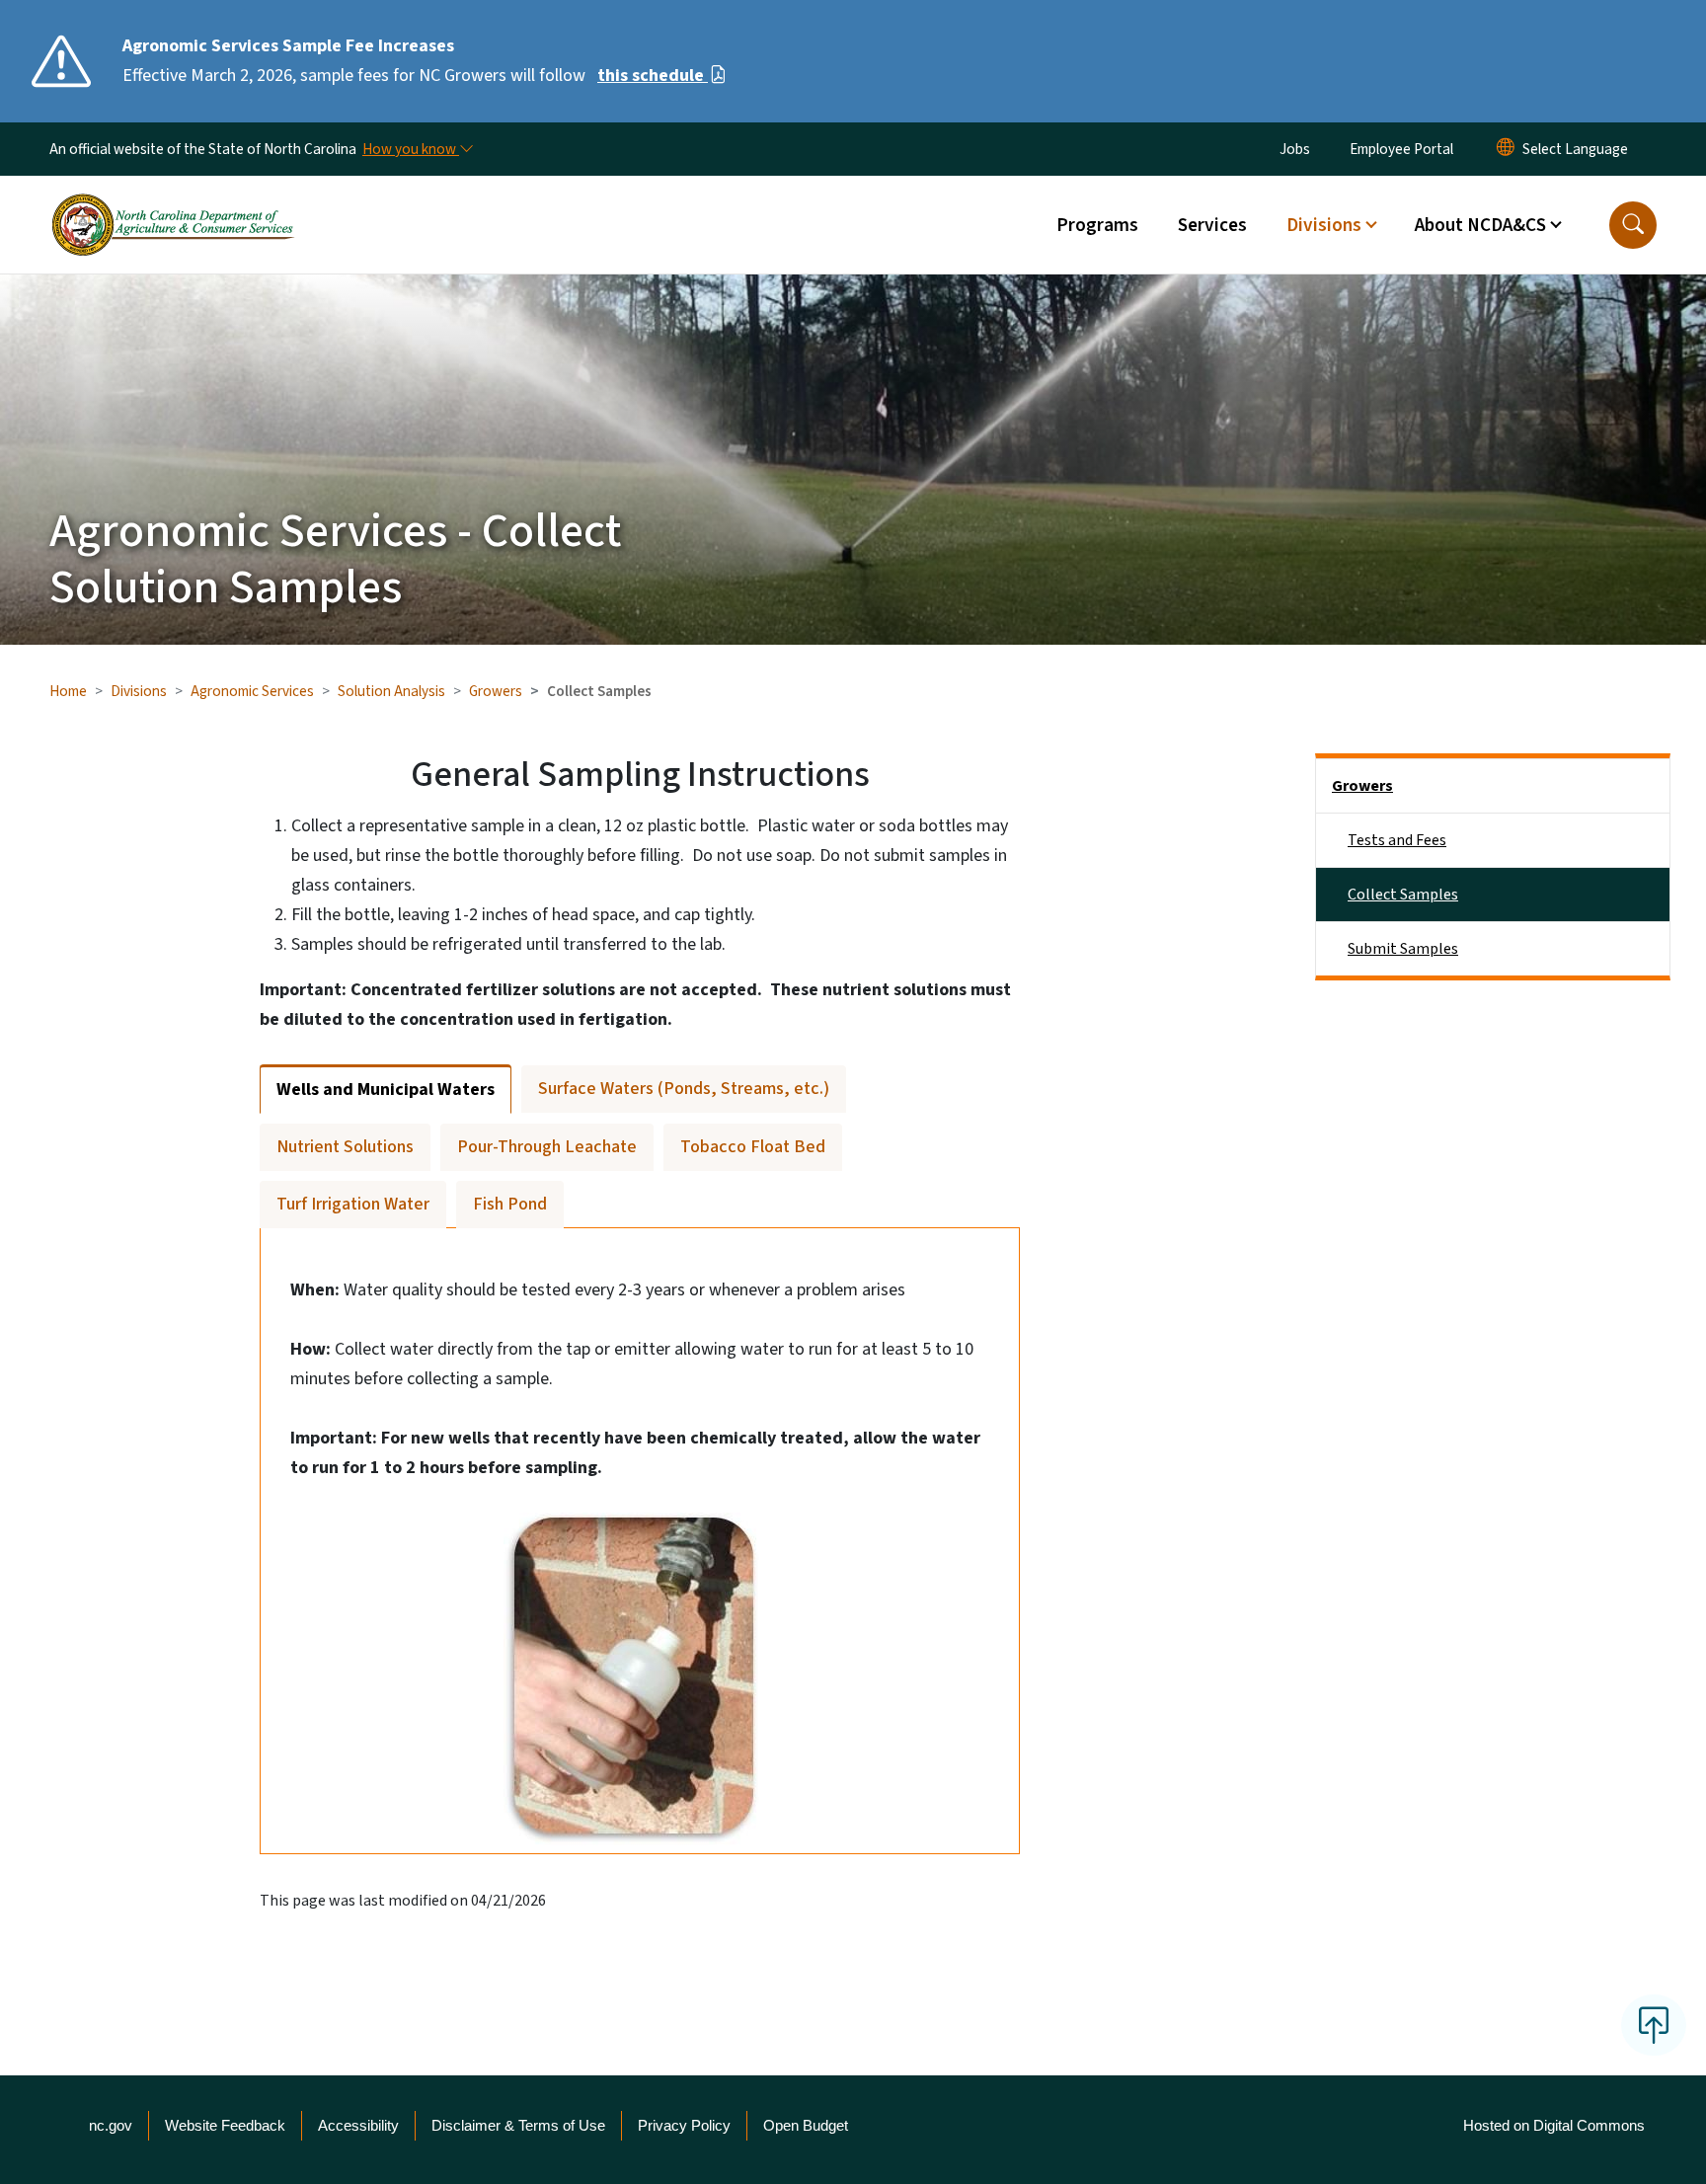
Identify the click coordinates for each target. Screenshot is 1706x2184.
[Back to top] (1654, 2025)
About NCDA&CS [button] (1480, 225)
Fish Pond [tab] (510, 1204)
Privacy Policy (684, 2125)
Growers (496, 691)
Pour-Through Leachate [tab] (547, 1147)
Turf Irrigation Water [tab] (353, 1204)
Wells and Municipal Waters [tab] (386, 1090)
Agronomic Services (252, 691)
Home (68, 691)
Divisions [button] (1324, 225)
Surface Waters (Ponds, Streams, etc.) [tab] (684, 1089)
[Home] (173, 202)
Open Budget (806, 2125)
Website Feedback (225, 2125)
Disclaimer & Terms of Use (518, 2125)
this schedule (653, 76)
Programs (1097, 225)
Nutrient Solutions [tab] (345, 1147)
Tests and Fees (1397, 840)
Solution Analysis (391, 691)
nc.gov (111, 2125)
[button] (1633, 225)
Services (1212, 225)
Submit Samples (1403, 949)
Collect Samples (1403, 895)
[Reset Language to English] (1506, 149)
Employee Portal (1401, 149)
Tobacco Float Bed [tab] (753, 1147)
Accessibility (358, 2125)
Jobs (1295, 149)
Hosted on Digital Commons (1554, 2125)
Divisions (139, 691)
